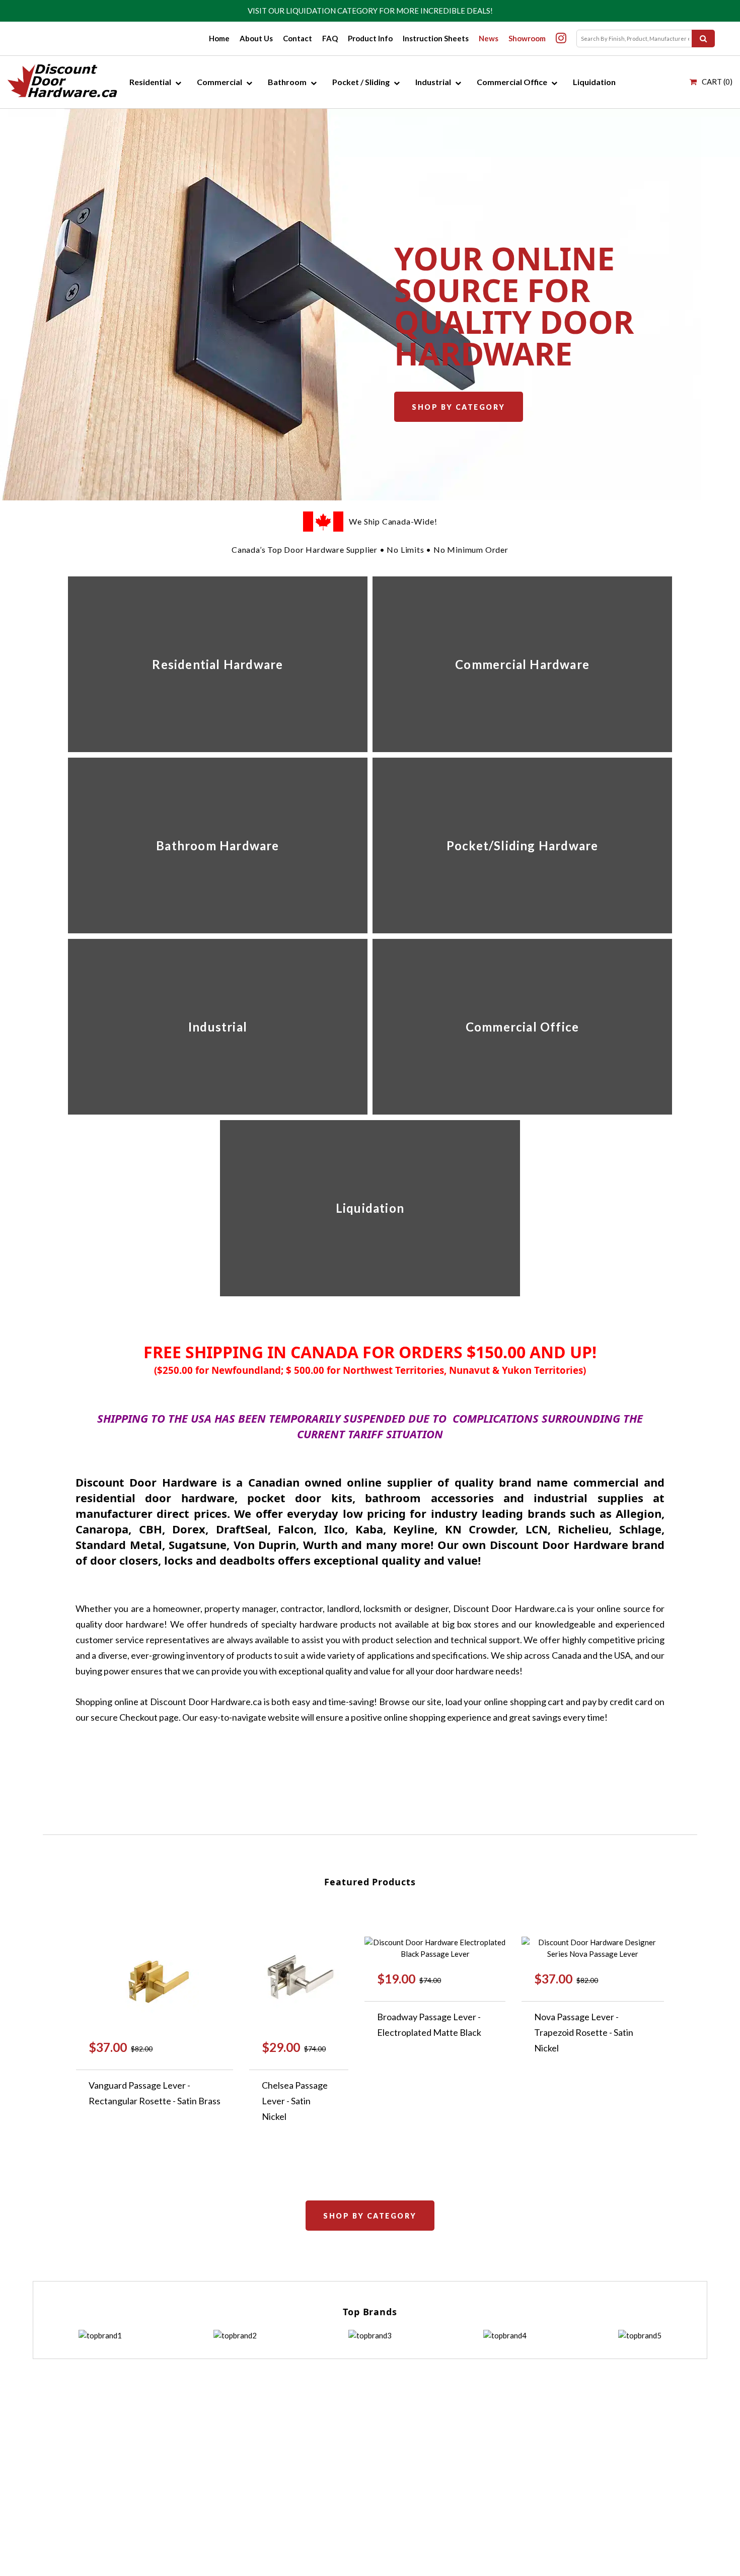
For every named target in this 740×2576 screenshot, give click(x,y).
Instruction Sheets (436, 38)
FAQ (330, 38)
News (489, 38)
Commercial (219, 82)
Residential (150, 82)
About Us (256, 38)
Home (219, 38)
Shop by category (458, 407)
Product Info (370, 38)
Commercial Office (512, 82)
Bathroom (287, 82)
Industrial (433, 82)
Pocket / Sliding (361, 82)
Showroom (527, 38)
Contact (298, 38)
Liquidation (594, 82)
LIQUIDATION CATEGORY (332, 11)
